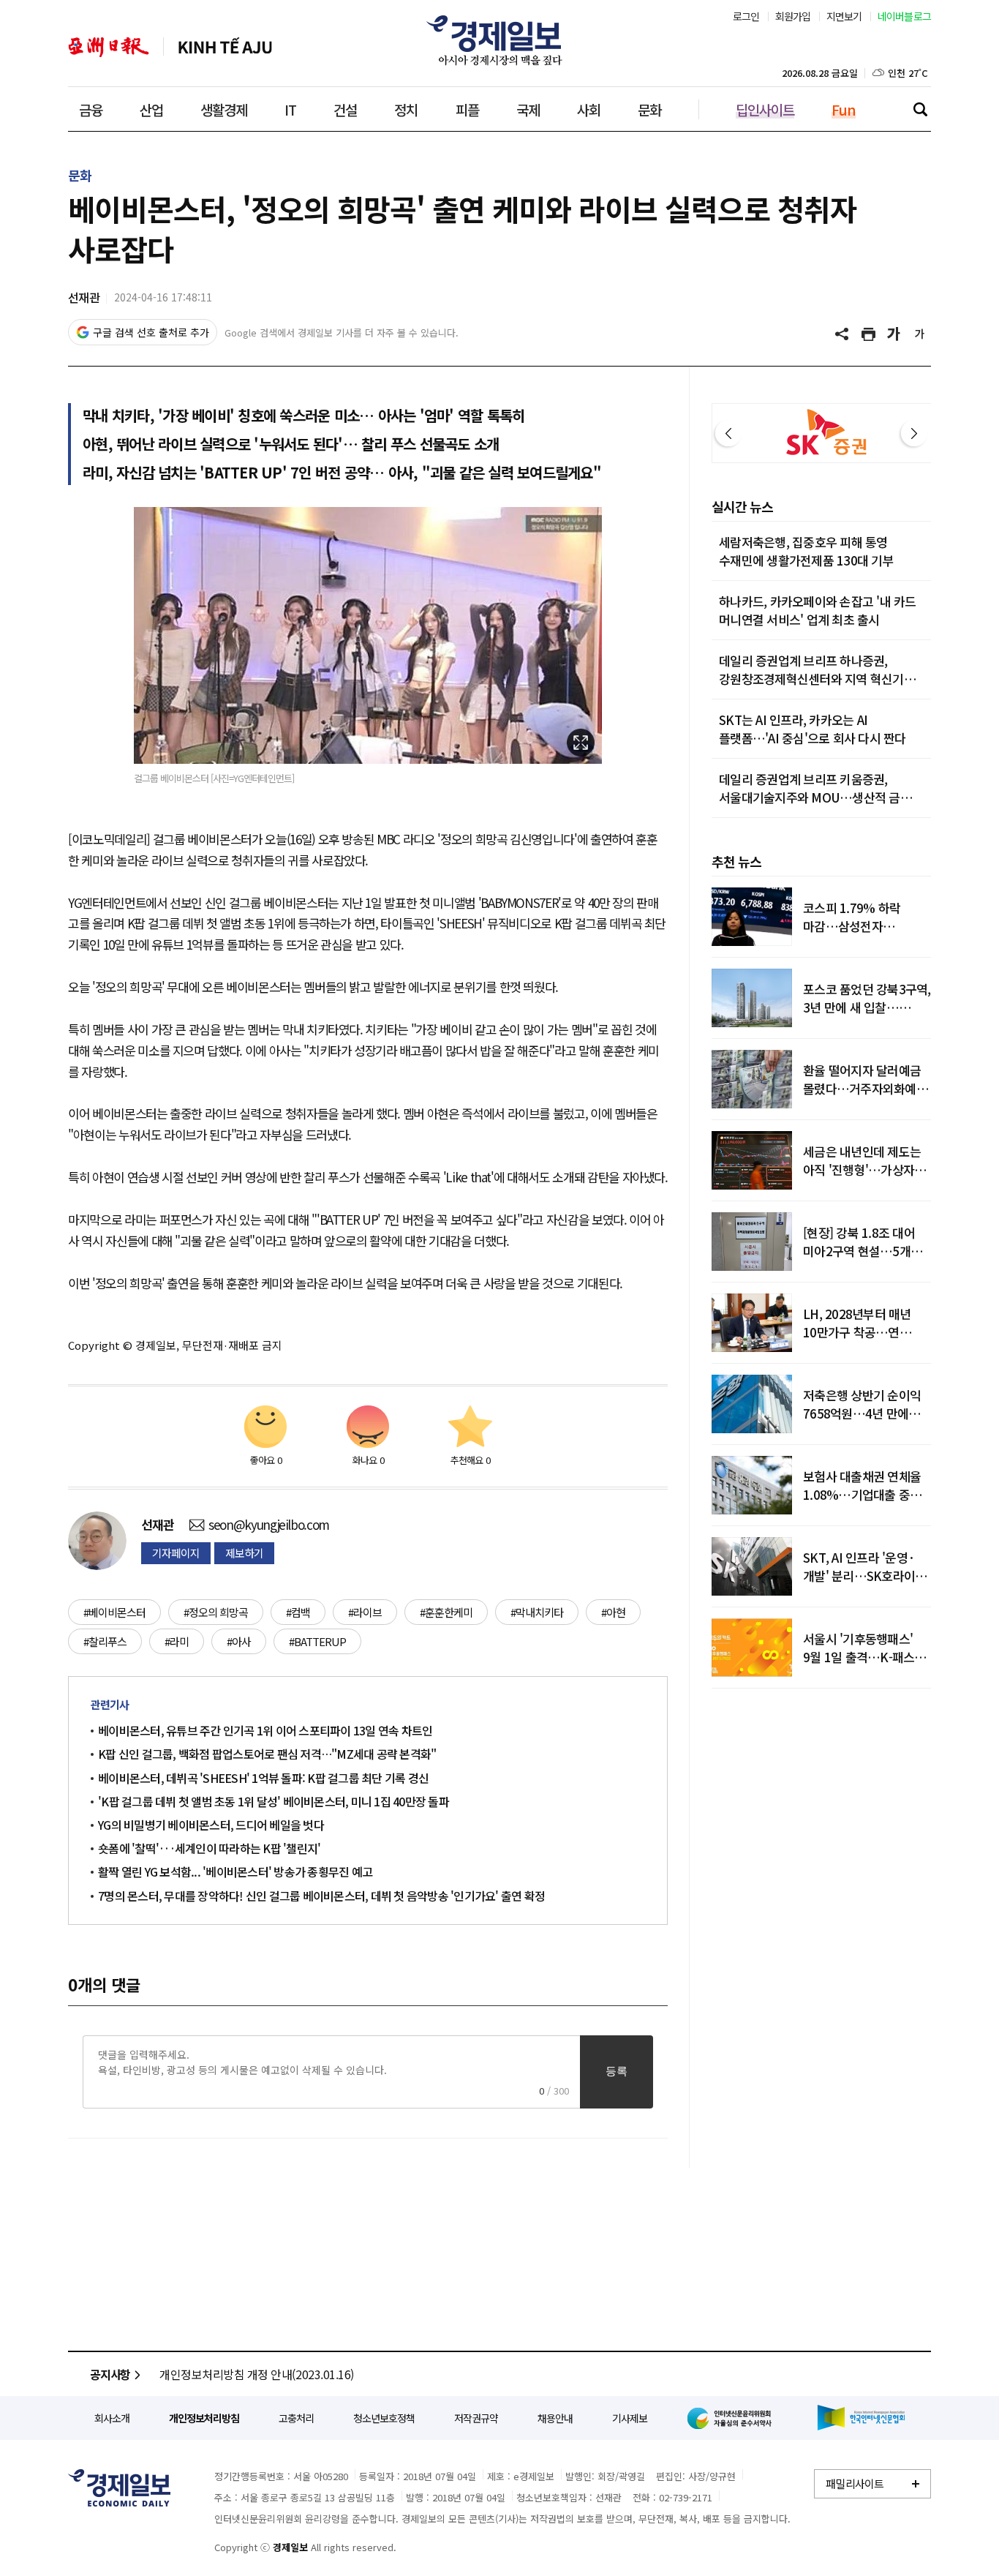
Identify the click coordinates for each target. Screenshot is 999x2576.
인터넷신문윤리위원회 (732, 2418)
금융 (91, 109)
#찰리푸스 (105, 1641)
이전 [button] (728, 433)
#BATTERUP (317, 1641)
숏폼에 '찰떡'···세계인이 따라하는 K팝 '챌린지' (209, 1848)
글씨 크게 (894, 334)
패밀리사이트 (855, 2483)
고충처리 (296, 2418)
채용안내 (555, 2418)
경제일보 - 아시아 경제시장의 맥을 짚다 (499, 40)
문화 (649, 109)
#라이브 (365, 1612)
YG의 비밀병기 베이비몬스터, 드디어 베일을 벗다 (211, 1825)
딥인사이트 (765, 109)
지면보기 (844, 16)
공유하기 (843, 334)
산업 (151, 109)
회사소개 (112, 2418)
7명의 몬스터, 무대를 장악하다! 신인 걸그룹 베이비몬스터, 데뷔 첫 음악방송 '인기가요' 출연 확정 (321, 1896)
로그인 (746, 16)
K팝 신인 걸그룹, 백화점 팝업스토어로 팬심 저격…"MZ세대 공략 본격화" (267, 1754)
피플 (467, 109)
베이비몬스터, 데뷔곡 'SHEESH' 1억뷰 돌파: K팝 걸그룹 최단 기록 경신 (263, 1778)
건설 (345, 109)
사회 (589, 109)
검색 (920, 109)
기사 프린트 (869, 334)
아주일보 (109, 47)
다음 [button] (914, 433)
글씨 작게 (920, 334)
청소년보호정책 (384, 2418)
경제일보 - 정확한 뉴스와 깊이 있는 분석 (119, 2488)
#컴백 (298, 1612)
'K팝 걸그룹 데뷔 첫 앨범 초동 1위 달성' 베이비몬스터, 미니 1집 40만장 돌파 (274, 1801)
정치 (406, 109)
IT (290, 109)
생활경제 (224, 109)
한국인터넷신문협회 (861, 2418)
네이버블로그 (905, 16)
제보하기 (244, 1553)
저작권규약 (476, 2418)
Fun (844, 109)
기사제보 (630, 2418)
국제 (528, 109)
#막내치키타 (537, 1612)
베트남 (225, 47)
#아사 (239, 1641)
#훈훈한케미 (446, 1612)
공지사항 (110, 2374)
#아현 (613, 1612)
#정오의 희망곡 (216, 1612)
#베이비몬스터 (114, 1612)
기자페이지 (176, 1553)
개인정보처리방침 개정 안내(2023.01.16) (257, 2374)
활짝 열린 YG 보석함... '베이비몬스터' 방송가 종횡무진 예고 (235, 1871)
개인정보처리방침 (204, 2418)
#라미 (177, 1641)
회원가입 (793, 16)
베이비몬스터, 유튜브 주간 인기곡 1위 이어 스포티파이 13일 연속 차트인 (265, 1730)
